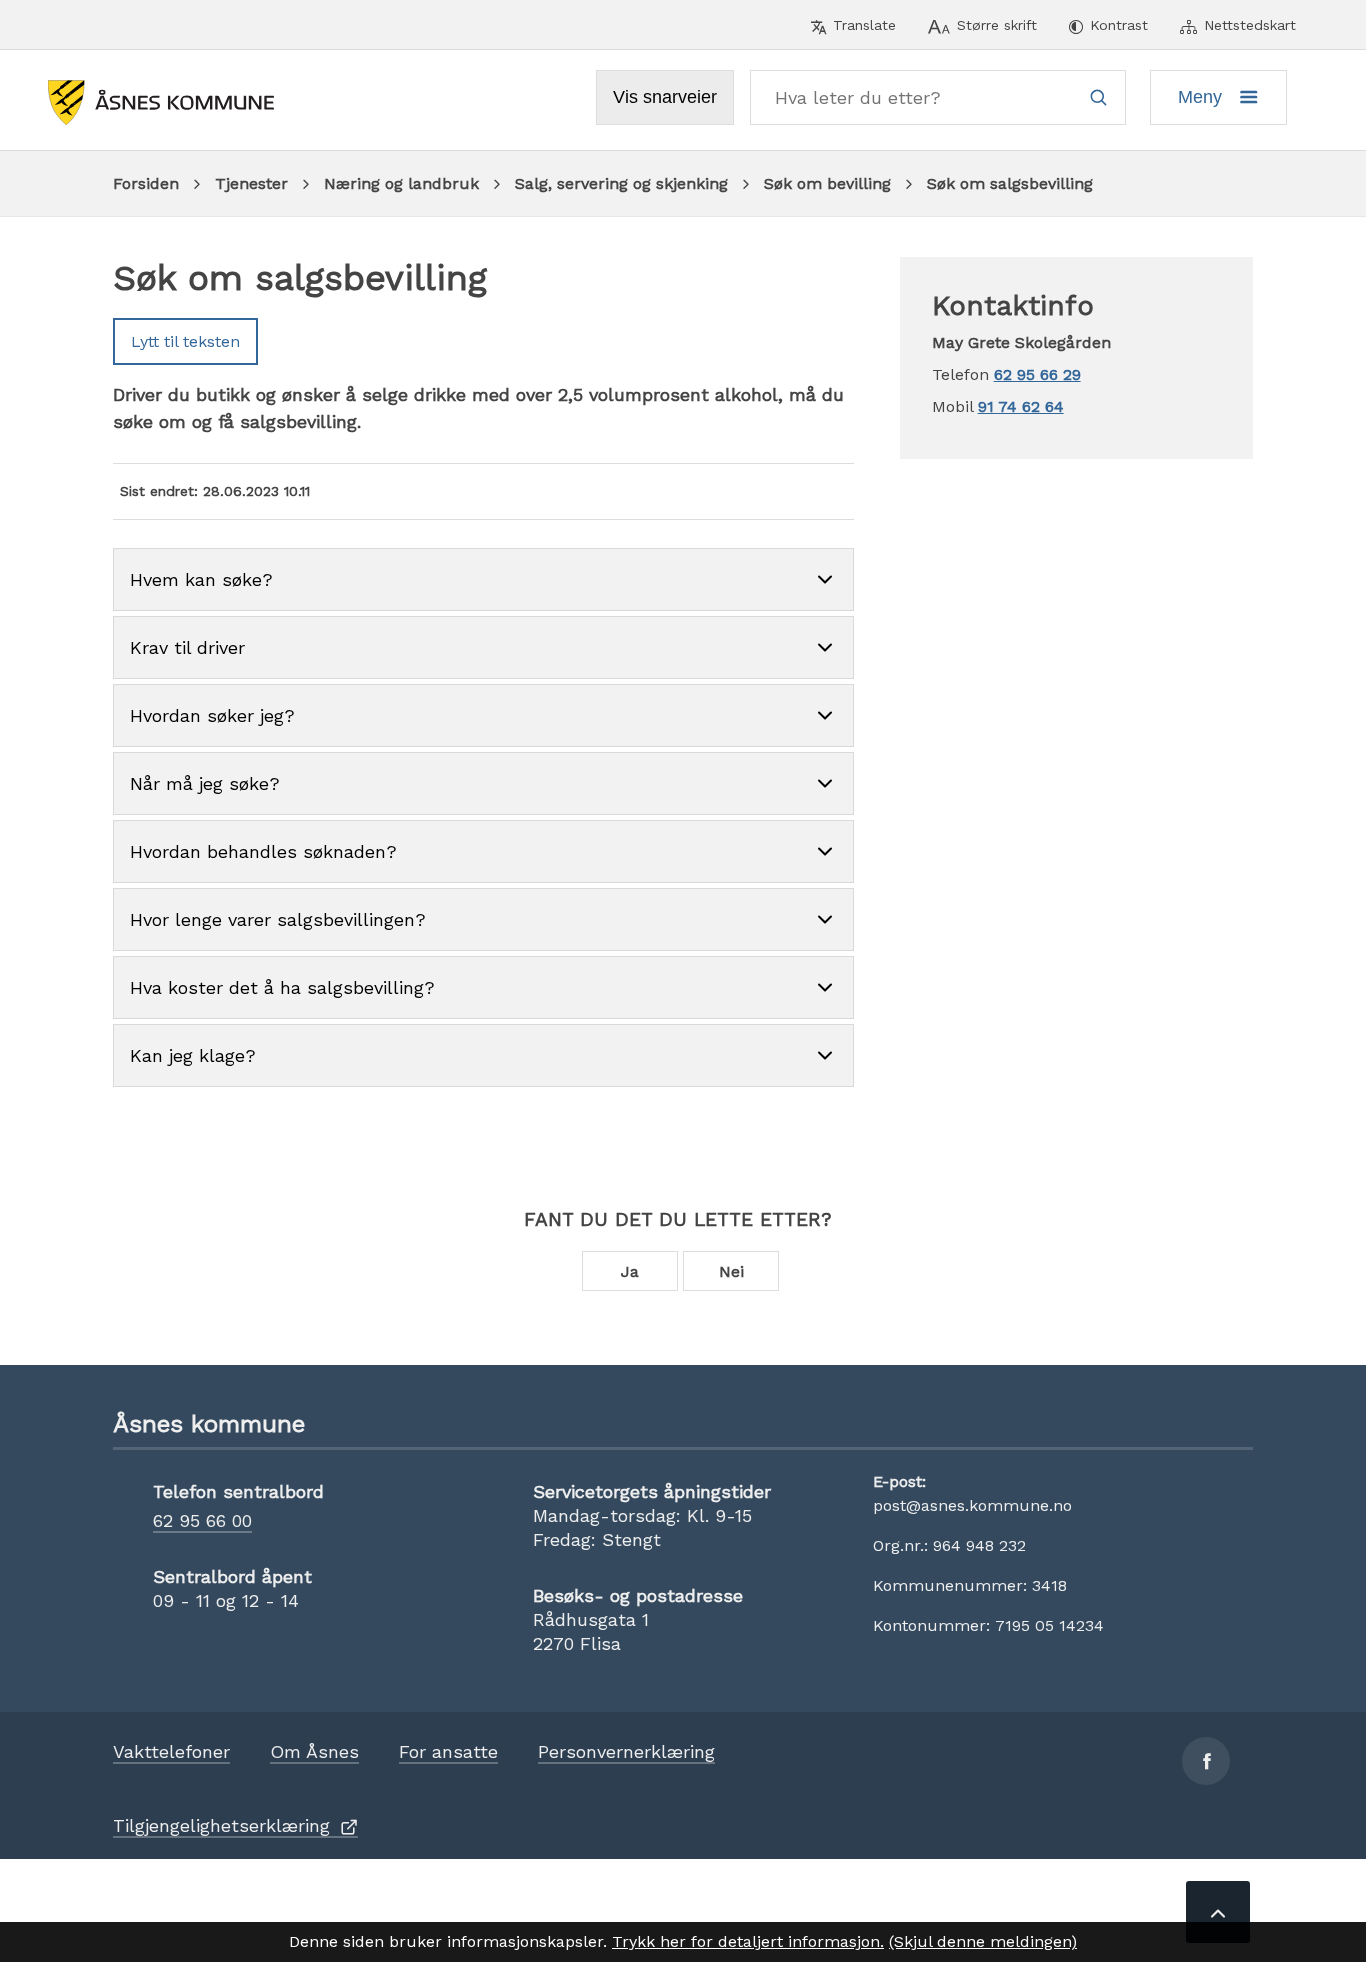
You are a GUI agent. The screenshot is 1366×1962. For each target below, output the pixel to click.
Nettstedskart (1250, 25)
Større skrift (997, 25)
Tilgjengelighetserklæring (221, 1825)
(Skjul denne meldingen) (983, 1941)
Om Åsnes (314, 1751)
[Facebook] (1206, 1761)
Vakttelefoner (171, 1751)
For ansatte (448, 1751)
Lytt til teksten (185, 341)
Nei (731, 1271)
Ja (630, 1271)
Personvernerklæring (626, 1751)
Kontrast (1119, 25)
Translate (864, 25)
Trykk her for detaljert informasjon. (748, 1941)
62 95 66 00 (202, 1520)
